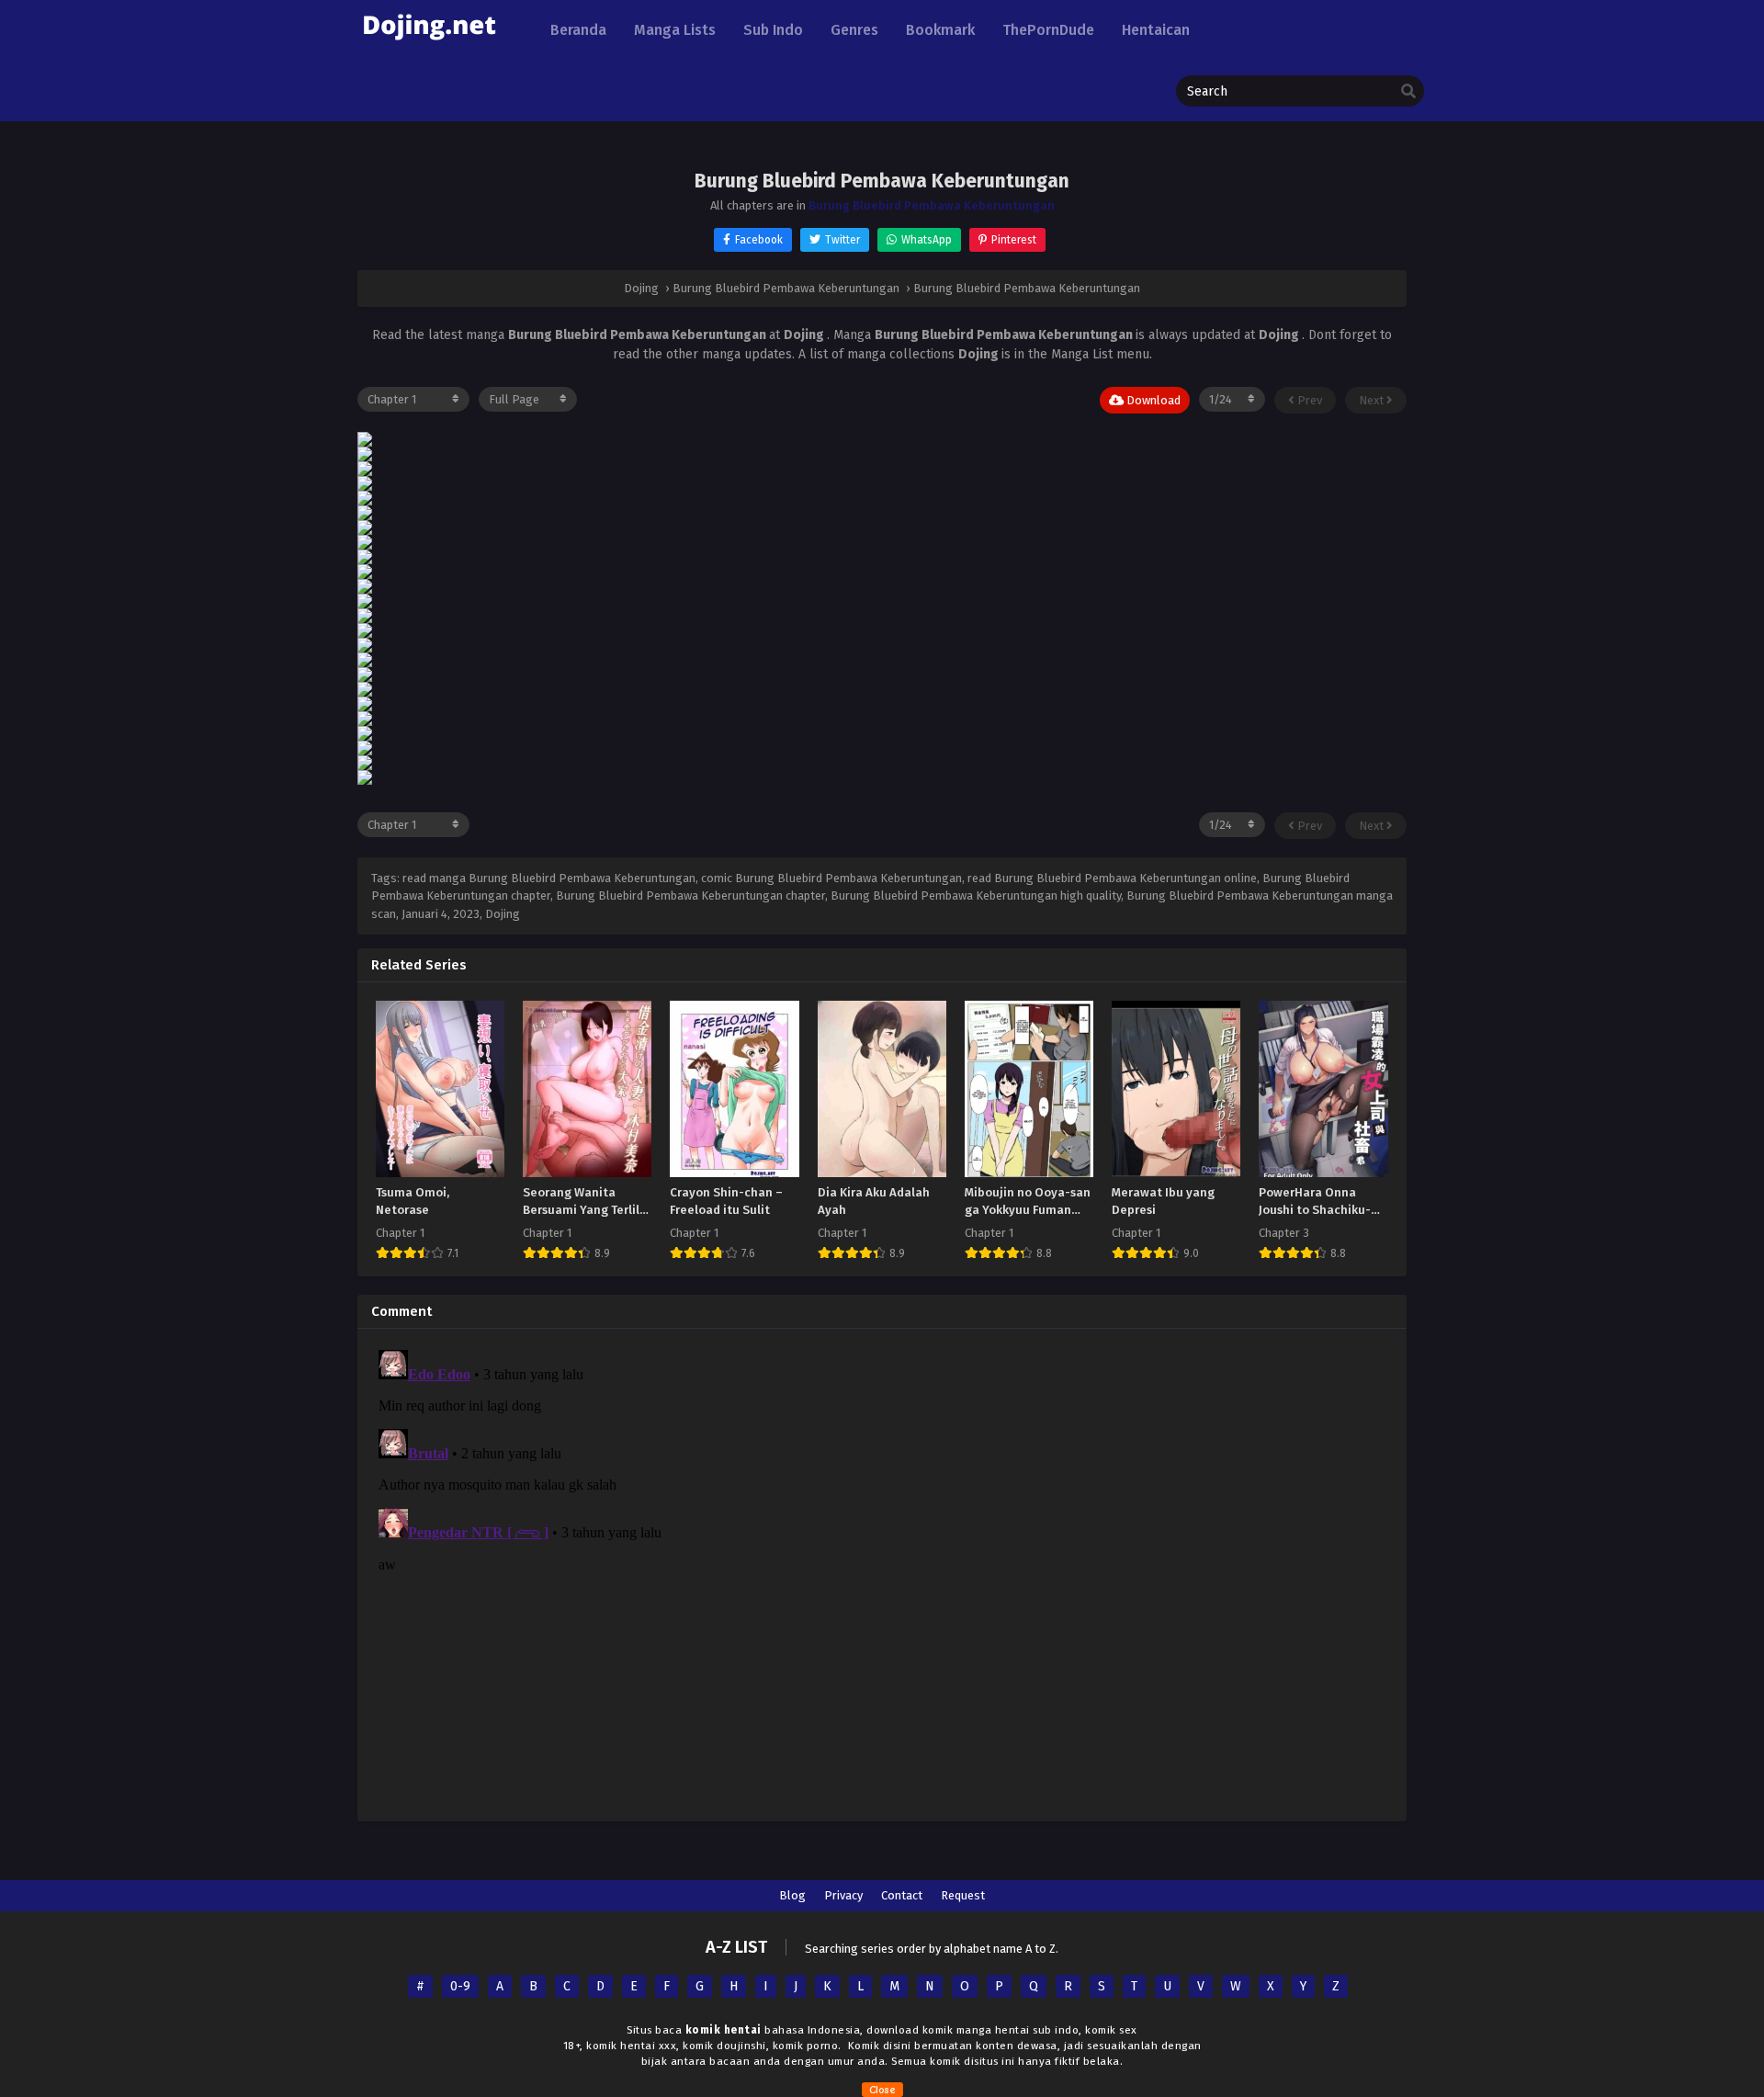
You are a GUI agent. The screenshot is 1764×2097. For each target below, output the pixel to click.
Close (882, 2090)
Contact (902, 1895)
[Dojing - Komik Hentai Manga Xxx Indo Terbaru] (429, 46)
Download (1152, 400)
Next (1373, 400)
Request (963, 1895)
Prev (1308, 400)
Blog (792, 1895)
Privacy (843, 1895)
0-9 (460, 1986)
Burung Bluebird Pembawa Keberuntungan (932, 205)
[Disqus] (882, 1572)
